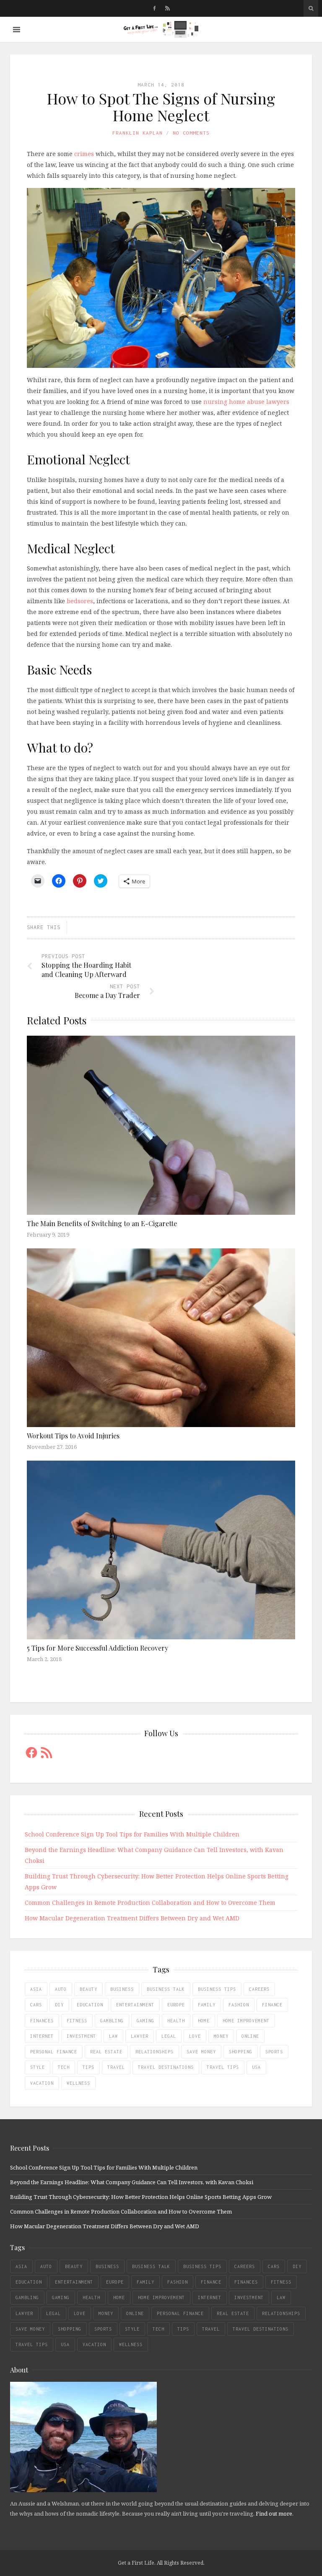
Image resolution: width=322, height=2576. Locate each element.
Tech (64, 2067)
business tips (217, 1989)
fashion (239, 2005)
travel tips (223, 2067)
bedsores (80, 601)
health (176, 2021)
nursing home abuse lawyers (246, 402)
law (113, 2036)
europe (176, 2005)
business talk (166, 1989)
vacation (42, 2083)
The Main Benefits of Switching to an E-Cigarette (102, 1223)
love (195, 2036)
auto (61, 1989)
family (207, 2005)
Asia (36, 1989)
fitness (77, 2021)
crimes (84, 154)
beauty (88, 1989)
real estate (106, 2052)
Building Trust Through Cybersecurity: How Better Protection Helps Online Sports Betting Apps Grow (141, 2197)
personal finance (54, 2052)
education (90, 2005)
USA (256, 2067)
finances (42, 2021)
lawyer (140, 2036)
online (250, 2036)
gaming (145, 2021)
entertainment (135, 2005)
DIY (59, 2005)
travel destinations (166, 2067)
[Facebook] (155, 8)
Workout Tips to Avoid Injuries (73, 1436)
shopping (241, 2052)
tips (88, 2067)
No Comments (191, 133)
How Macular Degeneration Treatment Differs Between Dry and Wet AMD (132, 1918)
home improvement (246, 2021)
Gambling (112, 2021)
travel (116, 2067)
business (122, 1989)
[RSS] (167, 8)
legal (169, 2036)
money (221, 2036)
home (204, 2021)
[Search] (311, 8)
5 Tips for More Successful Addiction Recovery (97, 1648)
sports (274, 2052)
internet (42, 2036)
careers (259, 1989)
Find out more (274, 2513)
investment (81, 2036)
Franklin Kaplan (138, 133)
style (38, 2067)
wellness (78, 2083)
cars (36, 2005)
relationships (155, 2052)
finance (272, 2005)
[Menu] (17, 30)
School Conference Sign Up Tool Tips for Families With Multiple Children (132, 1834)
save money (201, 2052)
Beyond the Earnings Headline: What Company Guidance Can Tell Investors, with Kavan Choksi (132, 2182)
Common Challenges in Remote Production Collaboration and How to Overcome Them (150, 1903)
